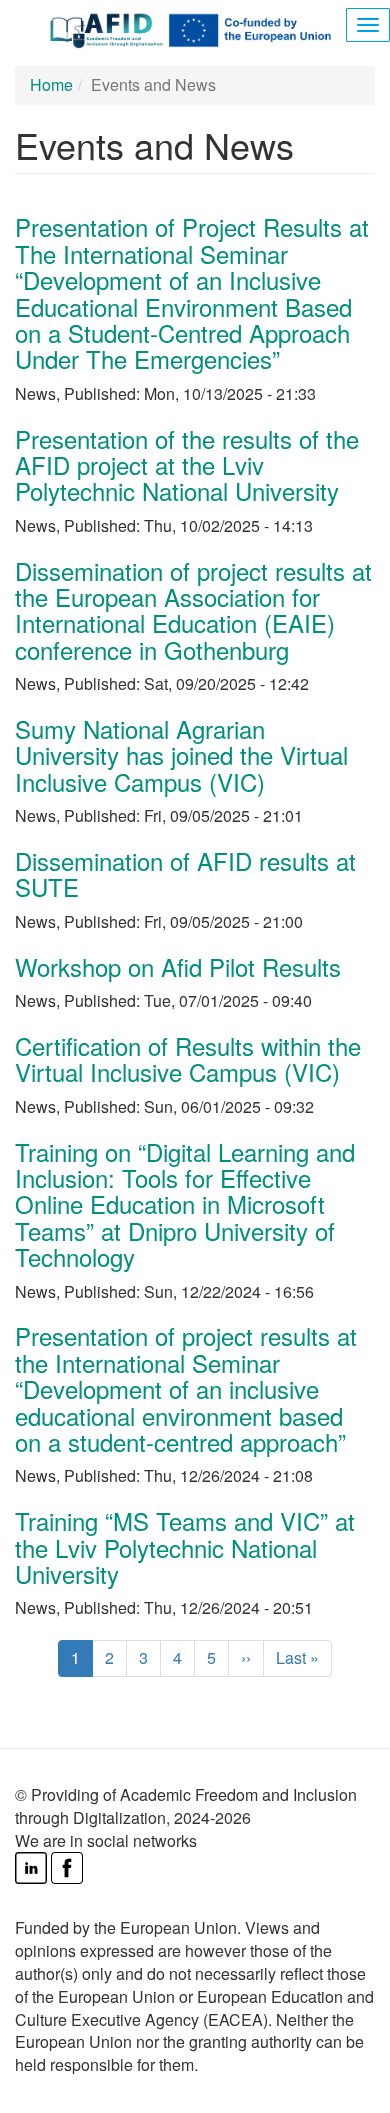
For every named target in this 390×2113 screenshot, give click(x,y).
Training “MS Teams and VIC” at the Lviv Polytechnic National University (185, 1547)
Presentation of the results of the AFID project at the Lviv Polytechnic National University (187, 465)
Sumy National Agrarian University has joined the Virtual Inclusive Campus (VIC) (181, 755)
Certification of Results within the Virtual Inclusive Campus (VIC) (188, 1058)
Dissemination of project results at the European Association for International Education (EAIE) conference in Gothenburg (193, 610)
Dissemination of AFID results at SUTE (185, 873)
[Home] (195, 28)
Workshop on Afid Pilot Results (178, 966)
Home (51, 84)
